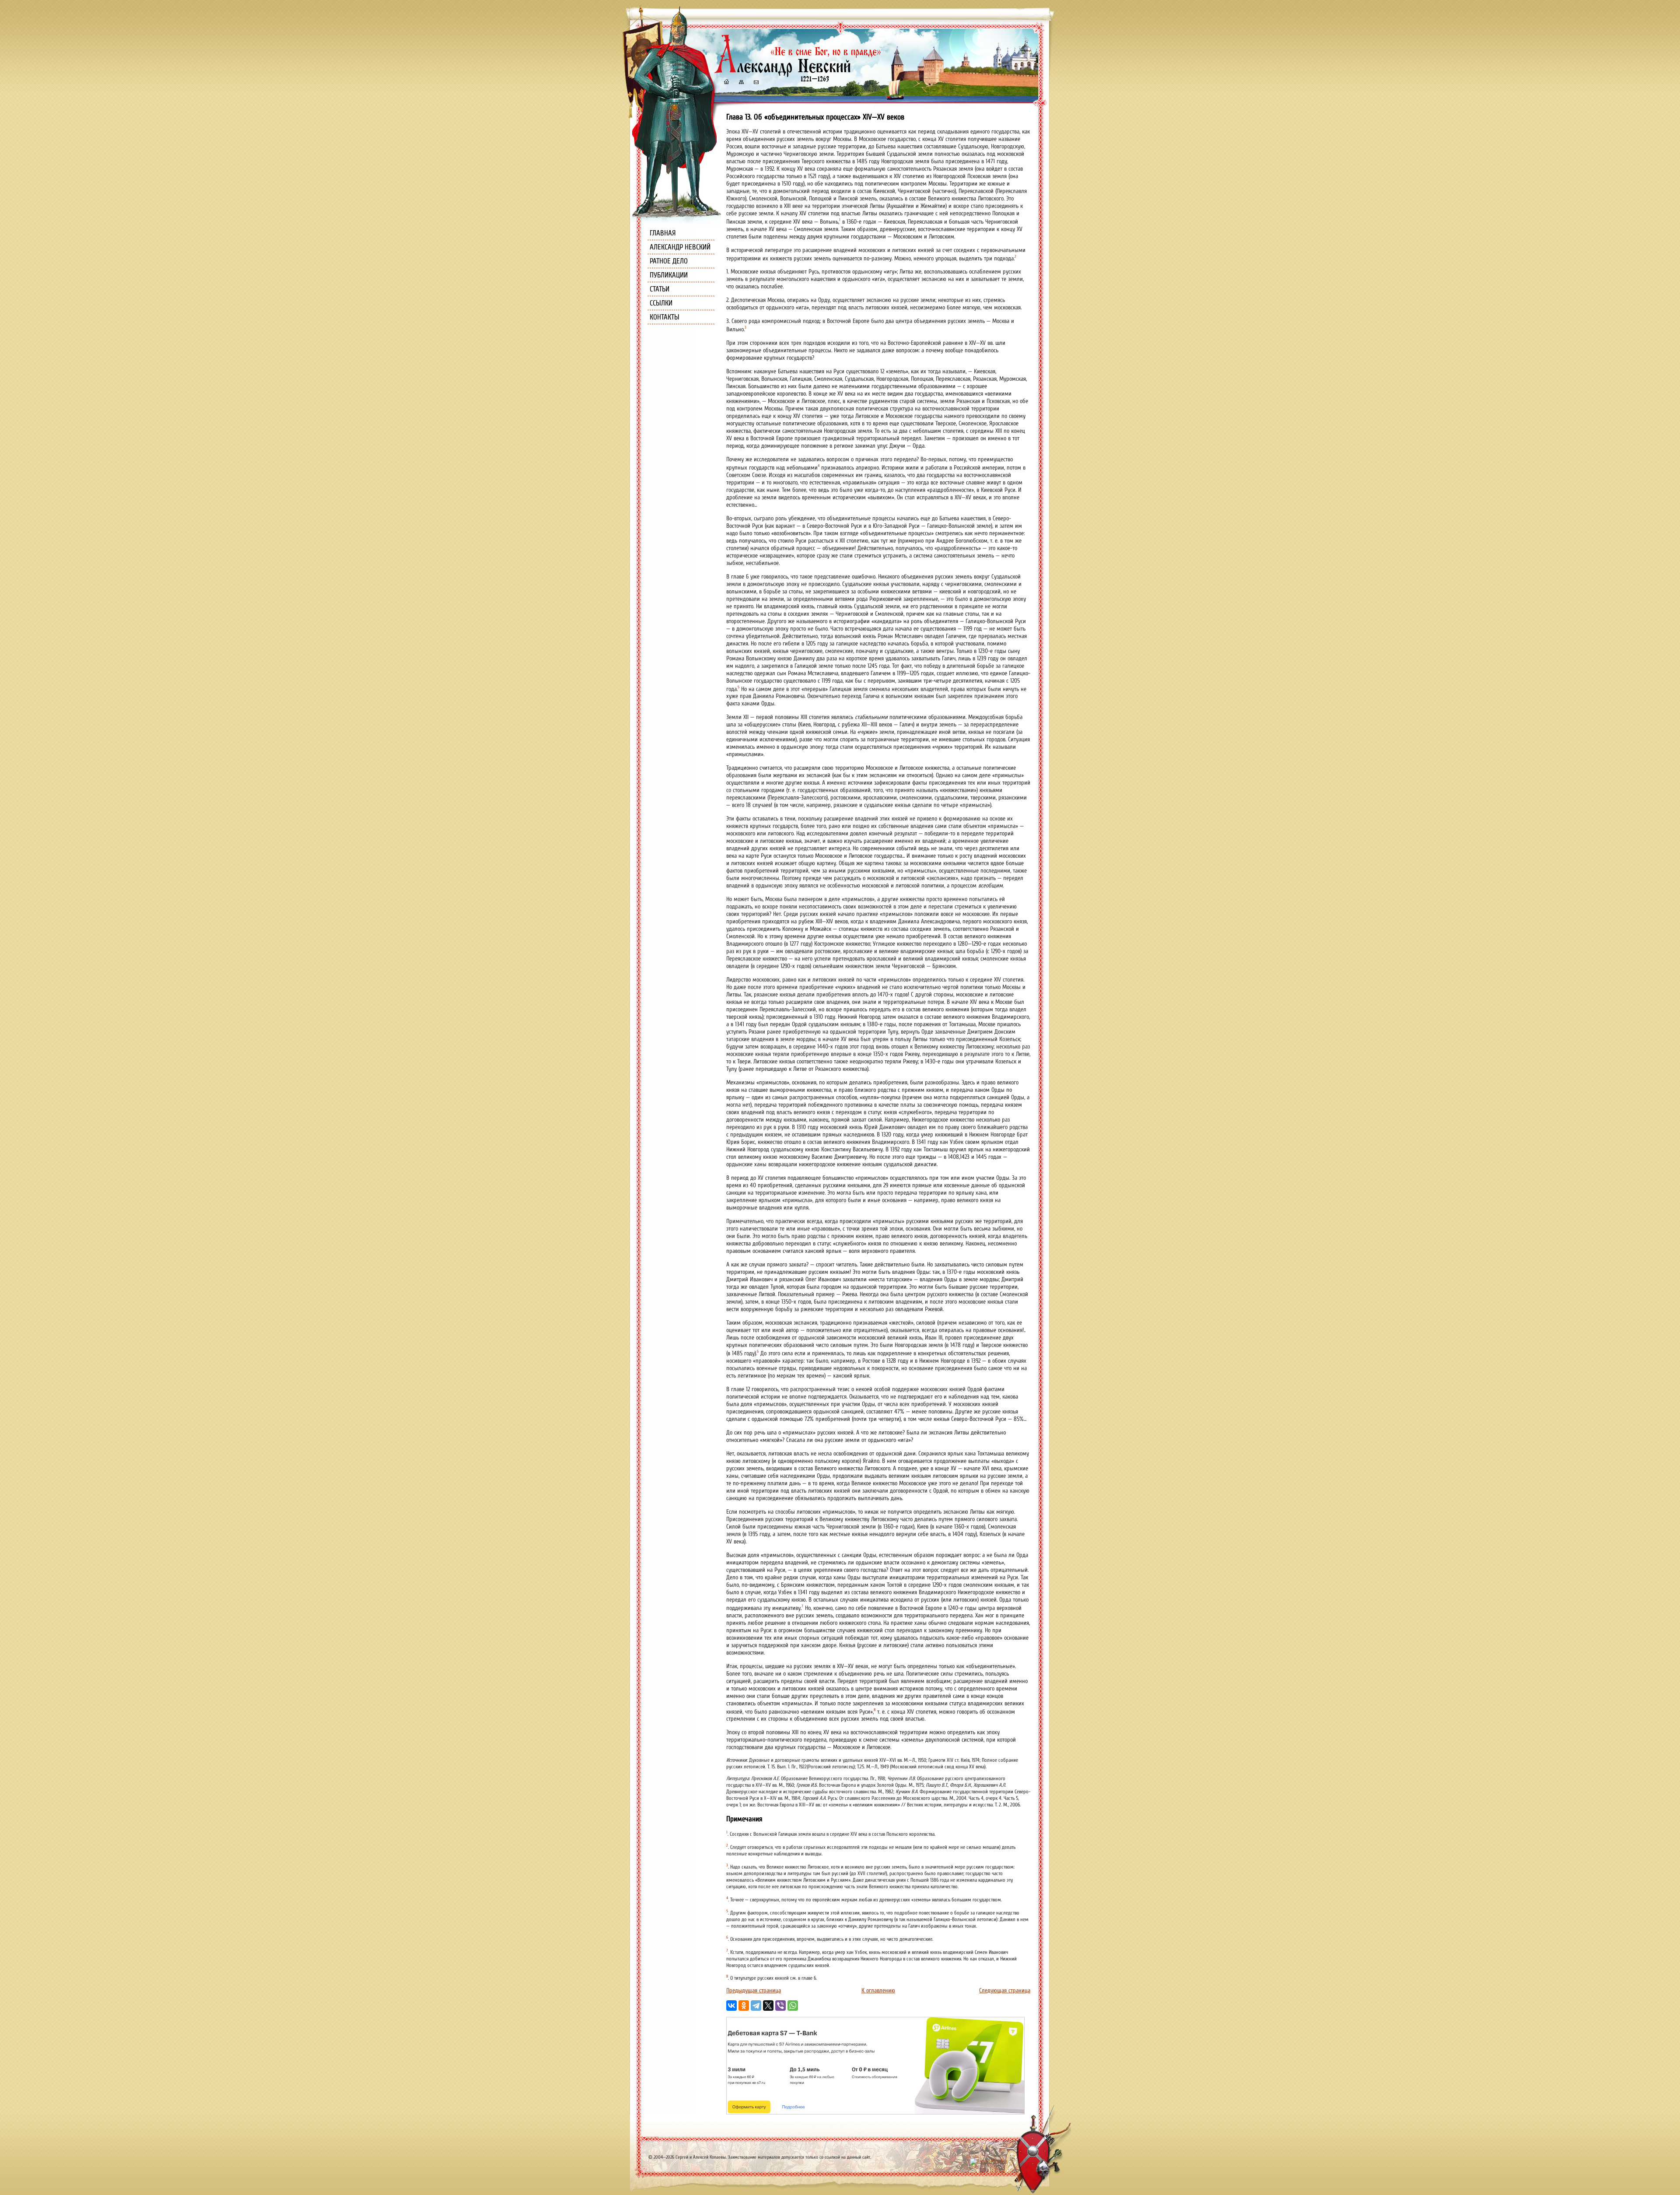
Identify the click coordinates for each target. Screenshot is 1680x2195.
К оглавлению (878, 1990)
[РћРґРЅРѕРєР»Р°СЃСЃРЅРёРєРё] (744, 2006)
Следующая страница (1005, 1990)
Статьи (660, 289)
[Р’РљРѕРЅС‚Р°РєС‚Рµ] (731, 2006)
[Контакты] (756, 83)
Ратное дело (669, 261)
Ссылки (661, 303)
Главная (663, 233)
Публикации (669, 275)
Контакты (665, 317)
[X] (768, 2006)
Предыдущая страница (754, 1990)
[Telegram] (756, 2006)
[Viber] (780, 2006)
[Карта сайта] (741, 83)
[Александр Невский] (798, 74)
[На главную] (726, 83)
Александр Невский (680, 247)
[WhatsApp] (793, 2006)
